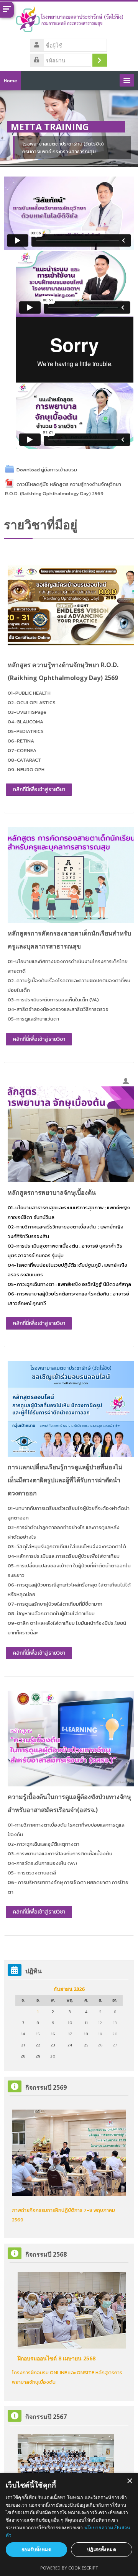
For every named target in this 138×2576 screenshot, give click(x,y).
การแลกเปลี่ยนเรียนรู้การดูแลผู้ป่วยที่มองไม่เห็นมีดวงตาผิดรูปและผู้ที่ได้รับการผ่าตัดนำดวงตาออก (65, 1480)
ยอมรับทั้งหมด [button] (36, 2549)
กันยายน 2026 (69, 1989)
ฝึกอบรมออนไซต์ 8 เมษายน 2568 (57, 2358)
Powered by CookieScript (69, 2568)
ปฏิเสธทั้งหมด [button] (102, 2549)
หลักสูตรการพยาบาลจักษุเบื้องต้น (52, 1192)
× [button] (129, 2481)
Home (11, 81)
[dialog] (69, 2524)
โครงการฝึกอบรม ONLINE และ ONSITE (53, 2372)
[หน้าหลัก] (69, 22)
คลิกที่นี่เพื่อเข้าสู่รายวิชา (39, 789)
